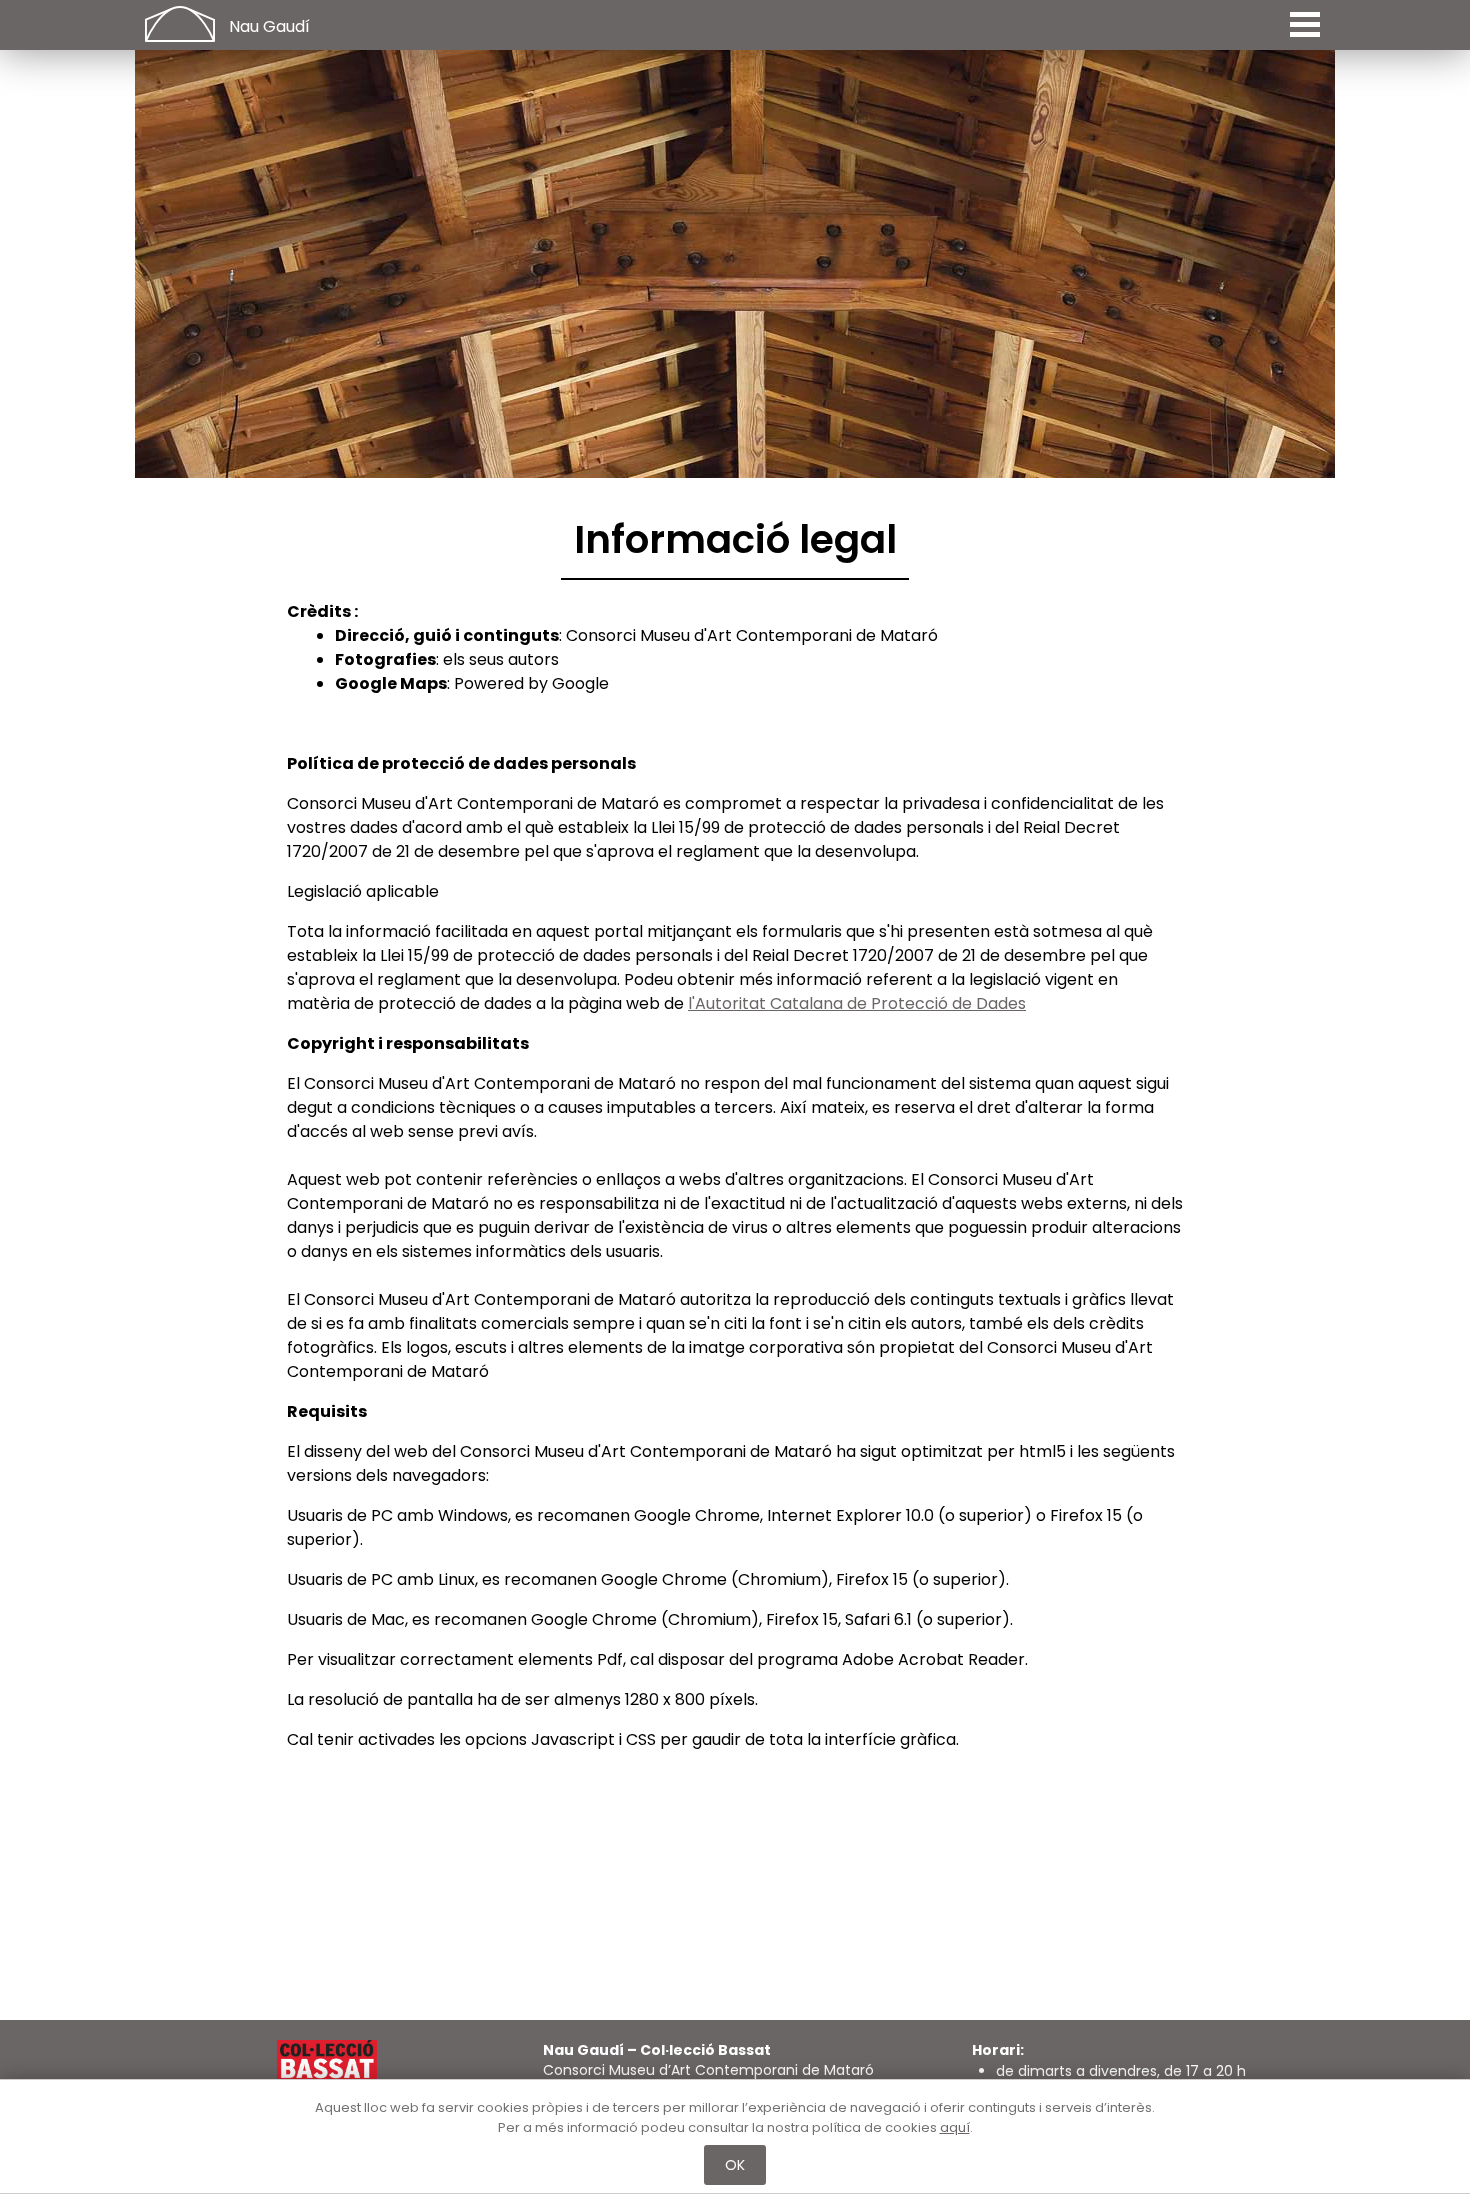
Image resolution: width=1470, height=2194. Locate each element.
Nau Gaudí (269, 26)
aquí (955, 2127)
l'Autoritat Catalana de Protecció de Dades (857, 1003)
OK (735, 2165)
